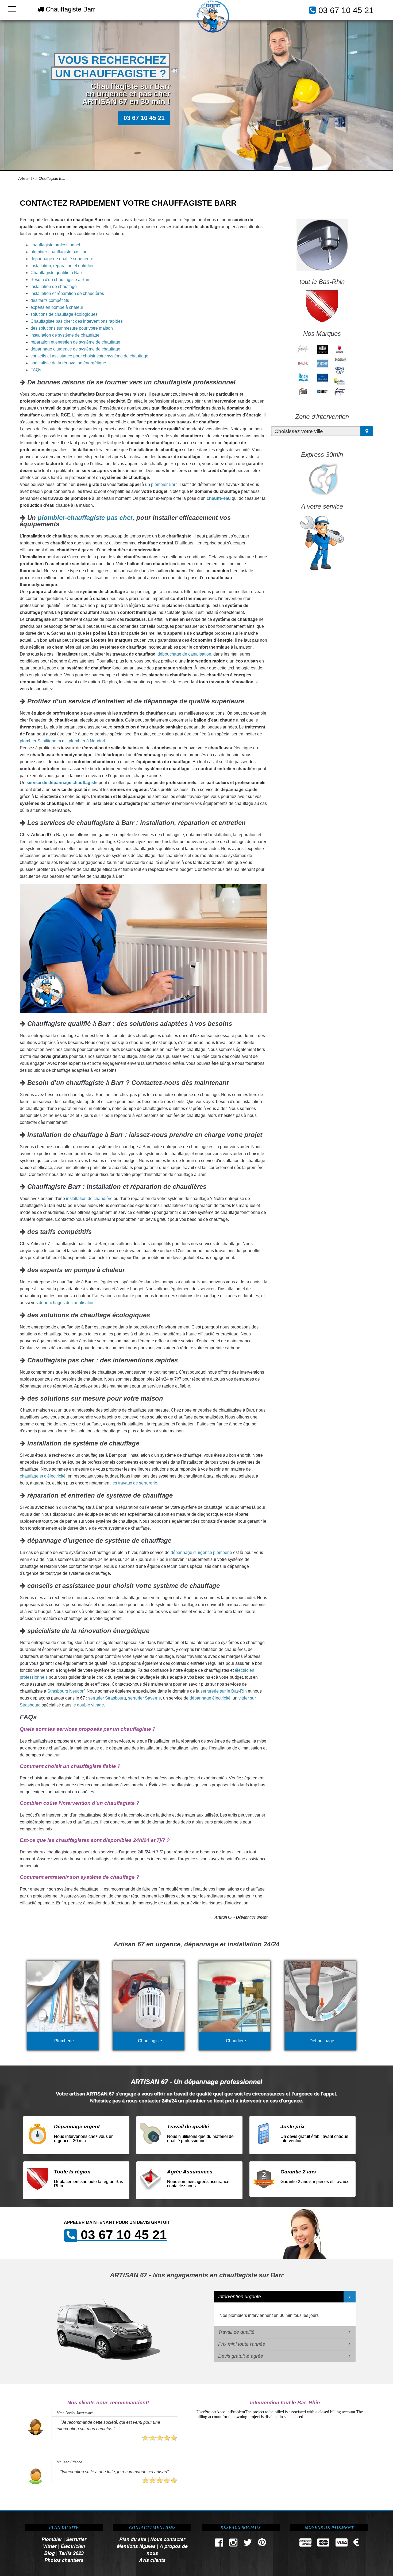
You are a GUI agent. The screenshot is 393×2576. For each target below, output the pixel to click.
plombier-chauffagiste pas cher (60, 252)
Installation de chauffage (54, 287)
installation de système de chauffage (65, 335)
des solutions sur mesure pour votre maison (72, 328)
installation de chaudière (89, 1199)
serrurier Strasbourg (107, 1698)
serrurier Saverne (145, 1698)
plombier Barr (164, 484)
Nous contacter (168, 2539)
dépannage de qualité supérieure (62, 259)
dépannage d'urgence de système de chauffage (75, 349)
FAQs (36, 370)
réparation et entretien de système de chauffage (75, 342)
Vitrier (50, 2546)
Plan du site (133, 2539)
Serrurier (76, 2539)
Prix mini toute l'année (242, 2344)
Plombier (52, 2539)
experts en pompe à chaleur (57, 307)
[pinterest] (262, 2544)
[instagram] (233, 2544)
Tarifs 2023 (71, 2553)
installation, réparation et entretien (63, 266)
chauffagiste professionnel (55, 245)
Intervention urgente (240, 2297)
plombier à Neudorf (87, 741)
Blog (49, 2553)
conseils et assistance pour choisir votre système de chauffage (89, 356)
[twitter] (248, 2544)
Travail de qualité (236, 2332)
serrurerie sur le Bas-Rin (224, 1691)
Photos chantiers (64, 2560)
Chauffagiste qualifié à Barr (56, 273)
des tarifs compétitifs (50, 300)
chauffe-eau (219, 498)
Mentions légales (136, 2546)
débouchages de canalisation (67, 1303)
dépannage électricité (210, 1698)
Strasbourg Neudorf (66, 1691)
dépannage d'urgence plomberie (201, 1552)
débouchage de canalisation (184, 654)
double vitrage (90, 1705)
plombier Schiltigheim (40, 741)
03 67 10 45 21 (346, 10)
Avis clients (152, 2560)
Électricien (73, 2546)
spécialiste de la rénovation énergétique (68, 363)
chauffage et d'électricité (43, 1476)
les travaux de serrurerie (134, 1483)
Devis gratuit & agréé (241, 2356)
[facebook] (219, 2544)
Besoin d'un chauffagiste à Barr (60, 280)
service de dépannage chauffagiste (62, 783)
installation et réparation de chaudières (67, 293)
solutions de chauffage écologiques (64, 314)
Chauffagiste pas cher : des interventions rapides (77, 321)
